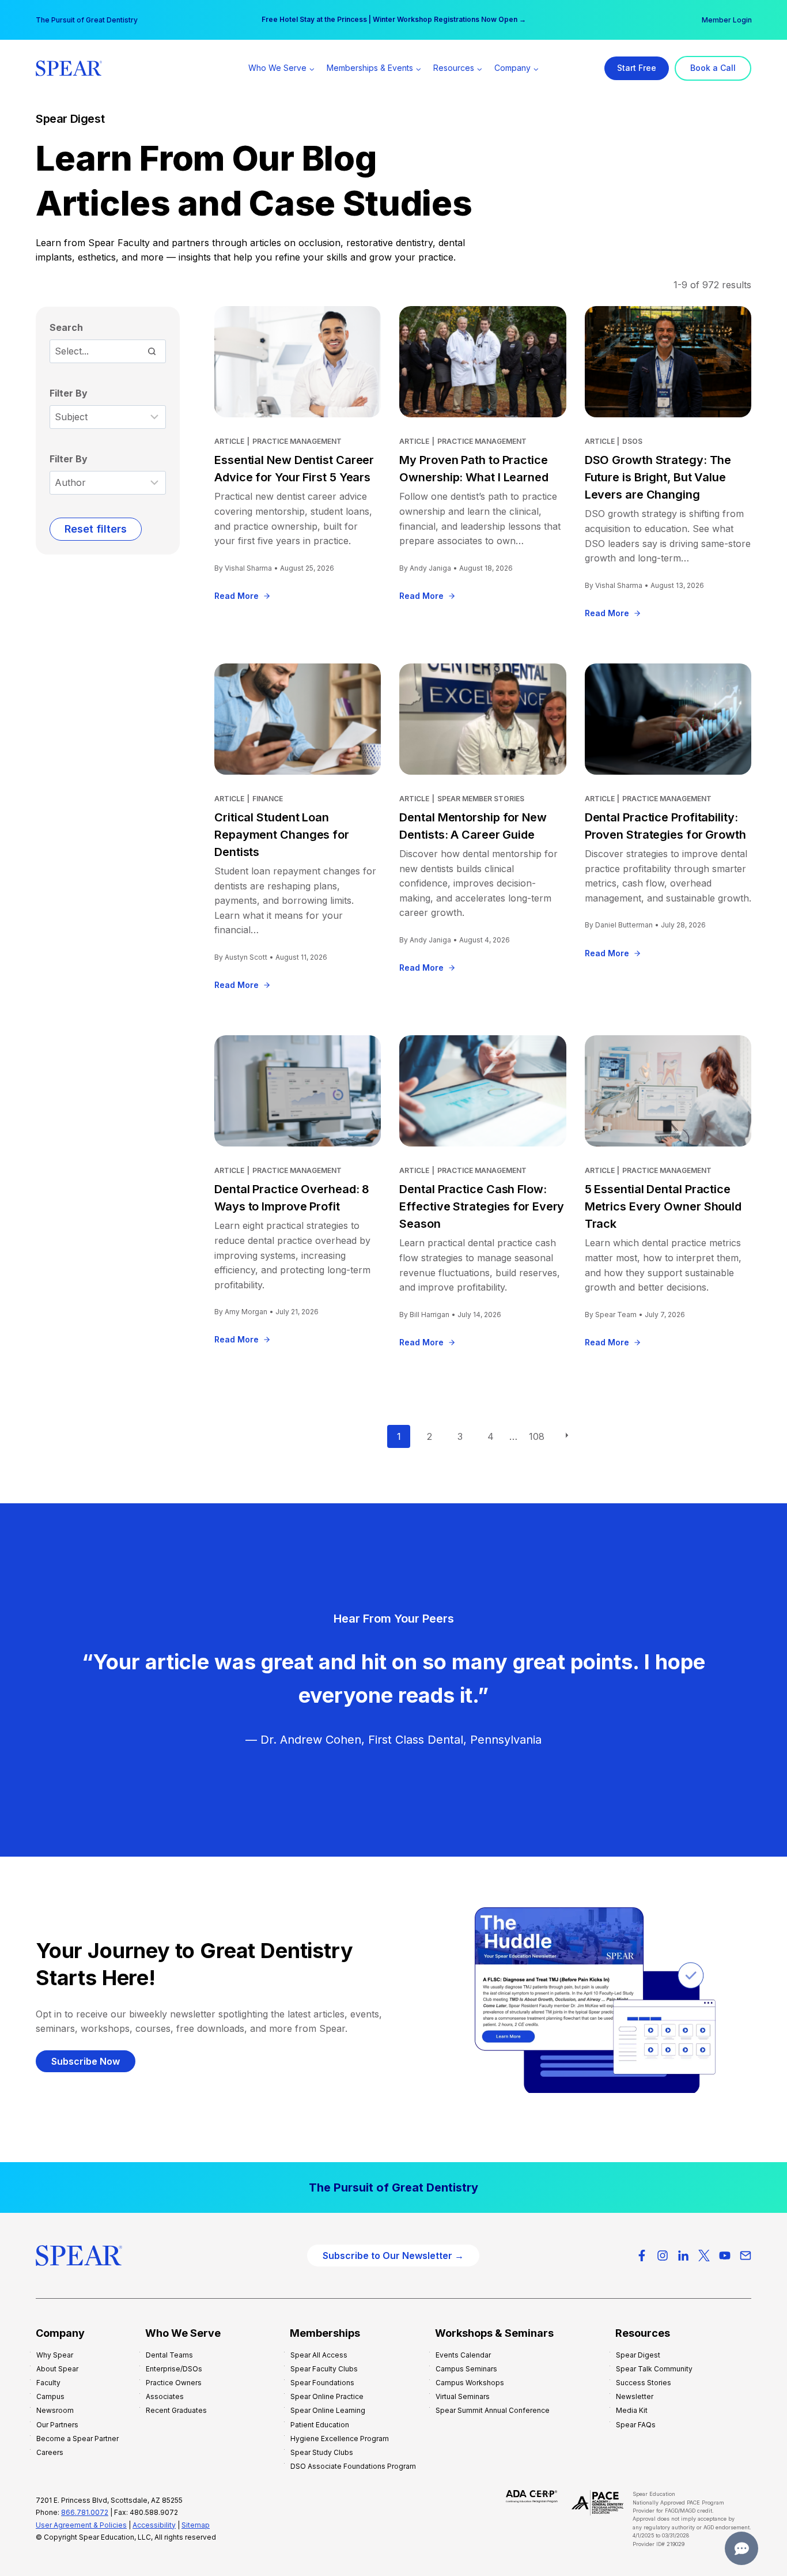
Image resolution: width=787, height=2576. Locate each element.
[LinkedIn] (683, 2256)
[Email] (746, 2256)
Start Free (637, 68)
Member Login (727, 20)
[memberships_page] (393, 2187)
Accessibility (154, 2525)
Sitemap (196, 2525)
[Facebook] (642, 2256)
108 (537, 1436)
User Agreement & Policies (81, 2525)
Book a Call (713, 68)
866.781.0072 (85, 2512)
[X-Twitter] (704, 2256)
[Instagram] (663, 2256)
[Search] (152, 351)
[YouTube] (725, 2256)
